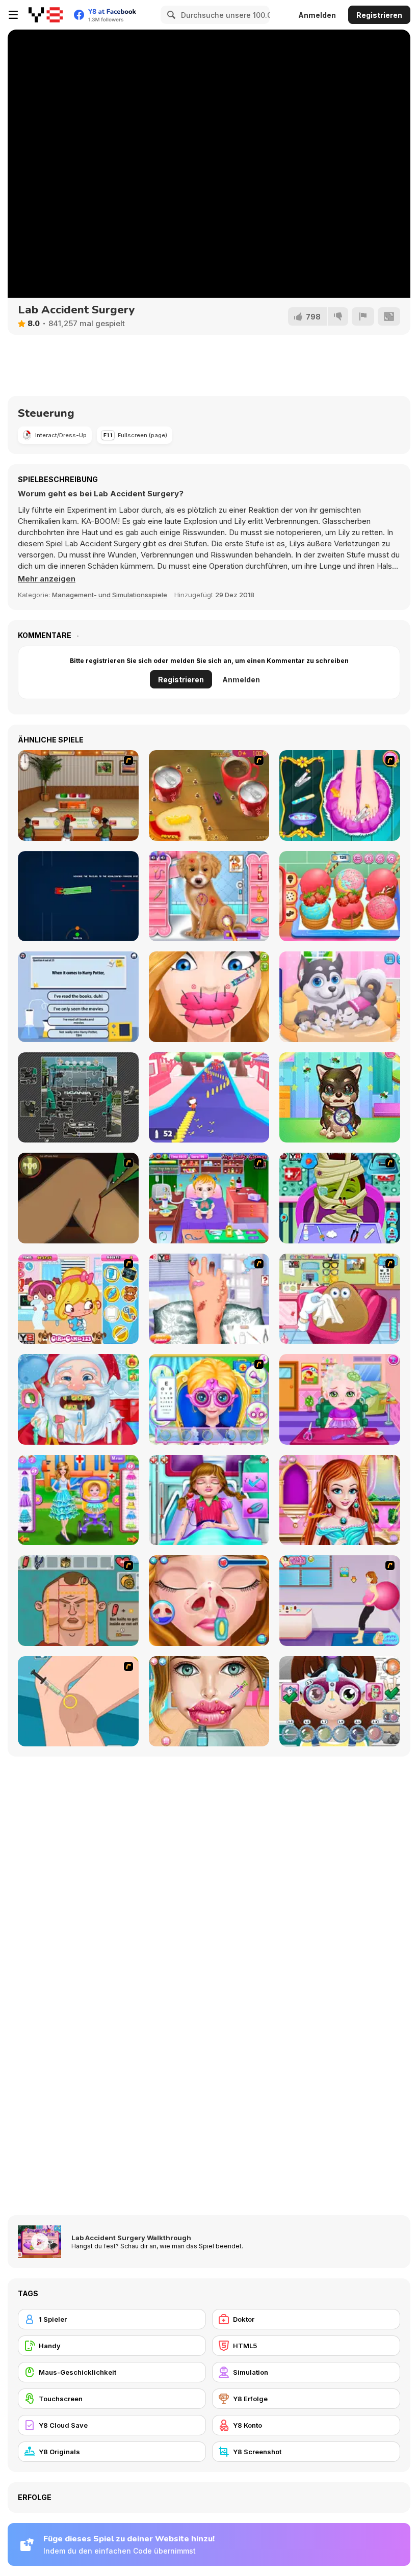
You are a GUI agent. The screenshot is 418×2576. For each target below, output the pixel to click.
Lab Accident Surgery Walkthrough (131, 2238)
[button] (47, 579)
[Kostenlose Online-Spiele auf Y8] (46, 15)
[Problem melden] (363, 316)
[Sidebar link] (13, 15)
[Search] (170, 15)
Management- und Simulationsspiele (110, 595)
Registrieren (379, 15)
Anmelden (317, 15)
